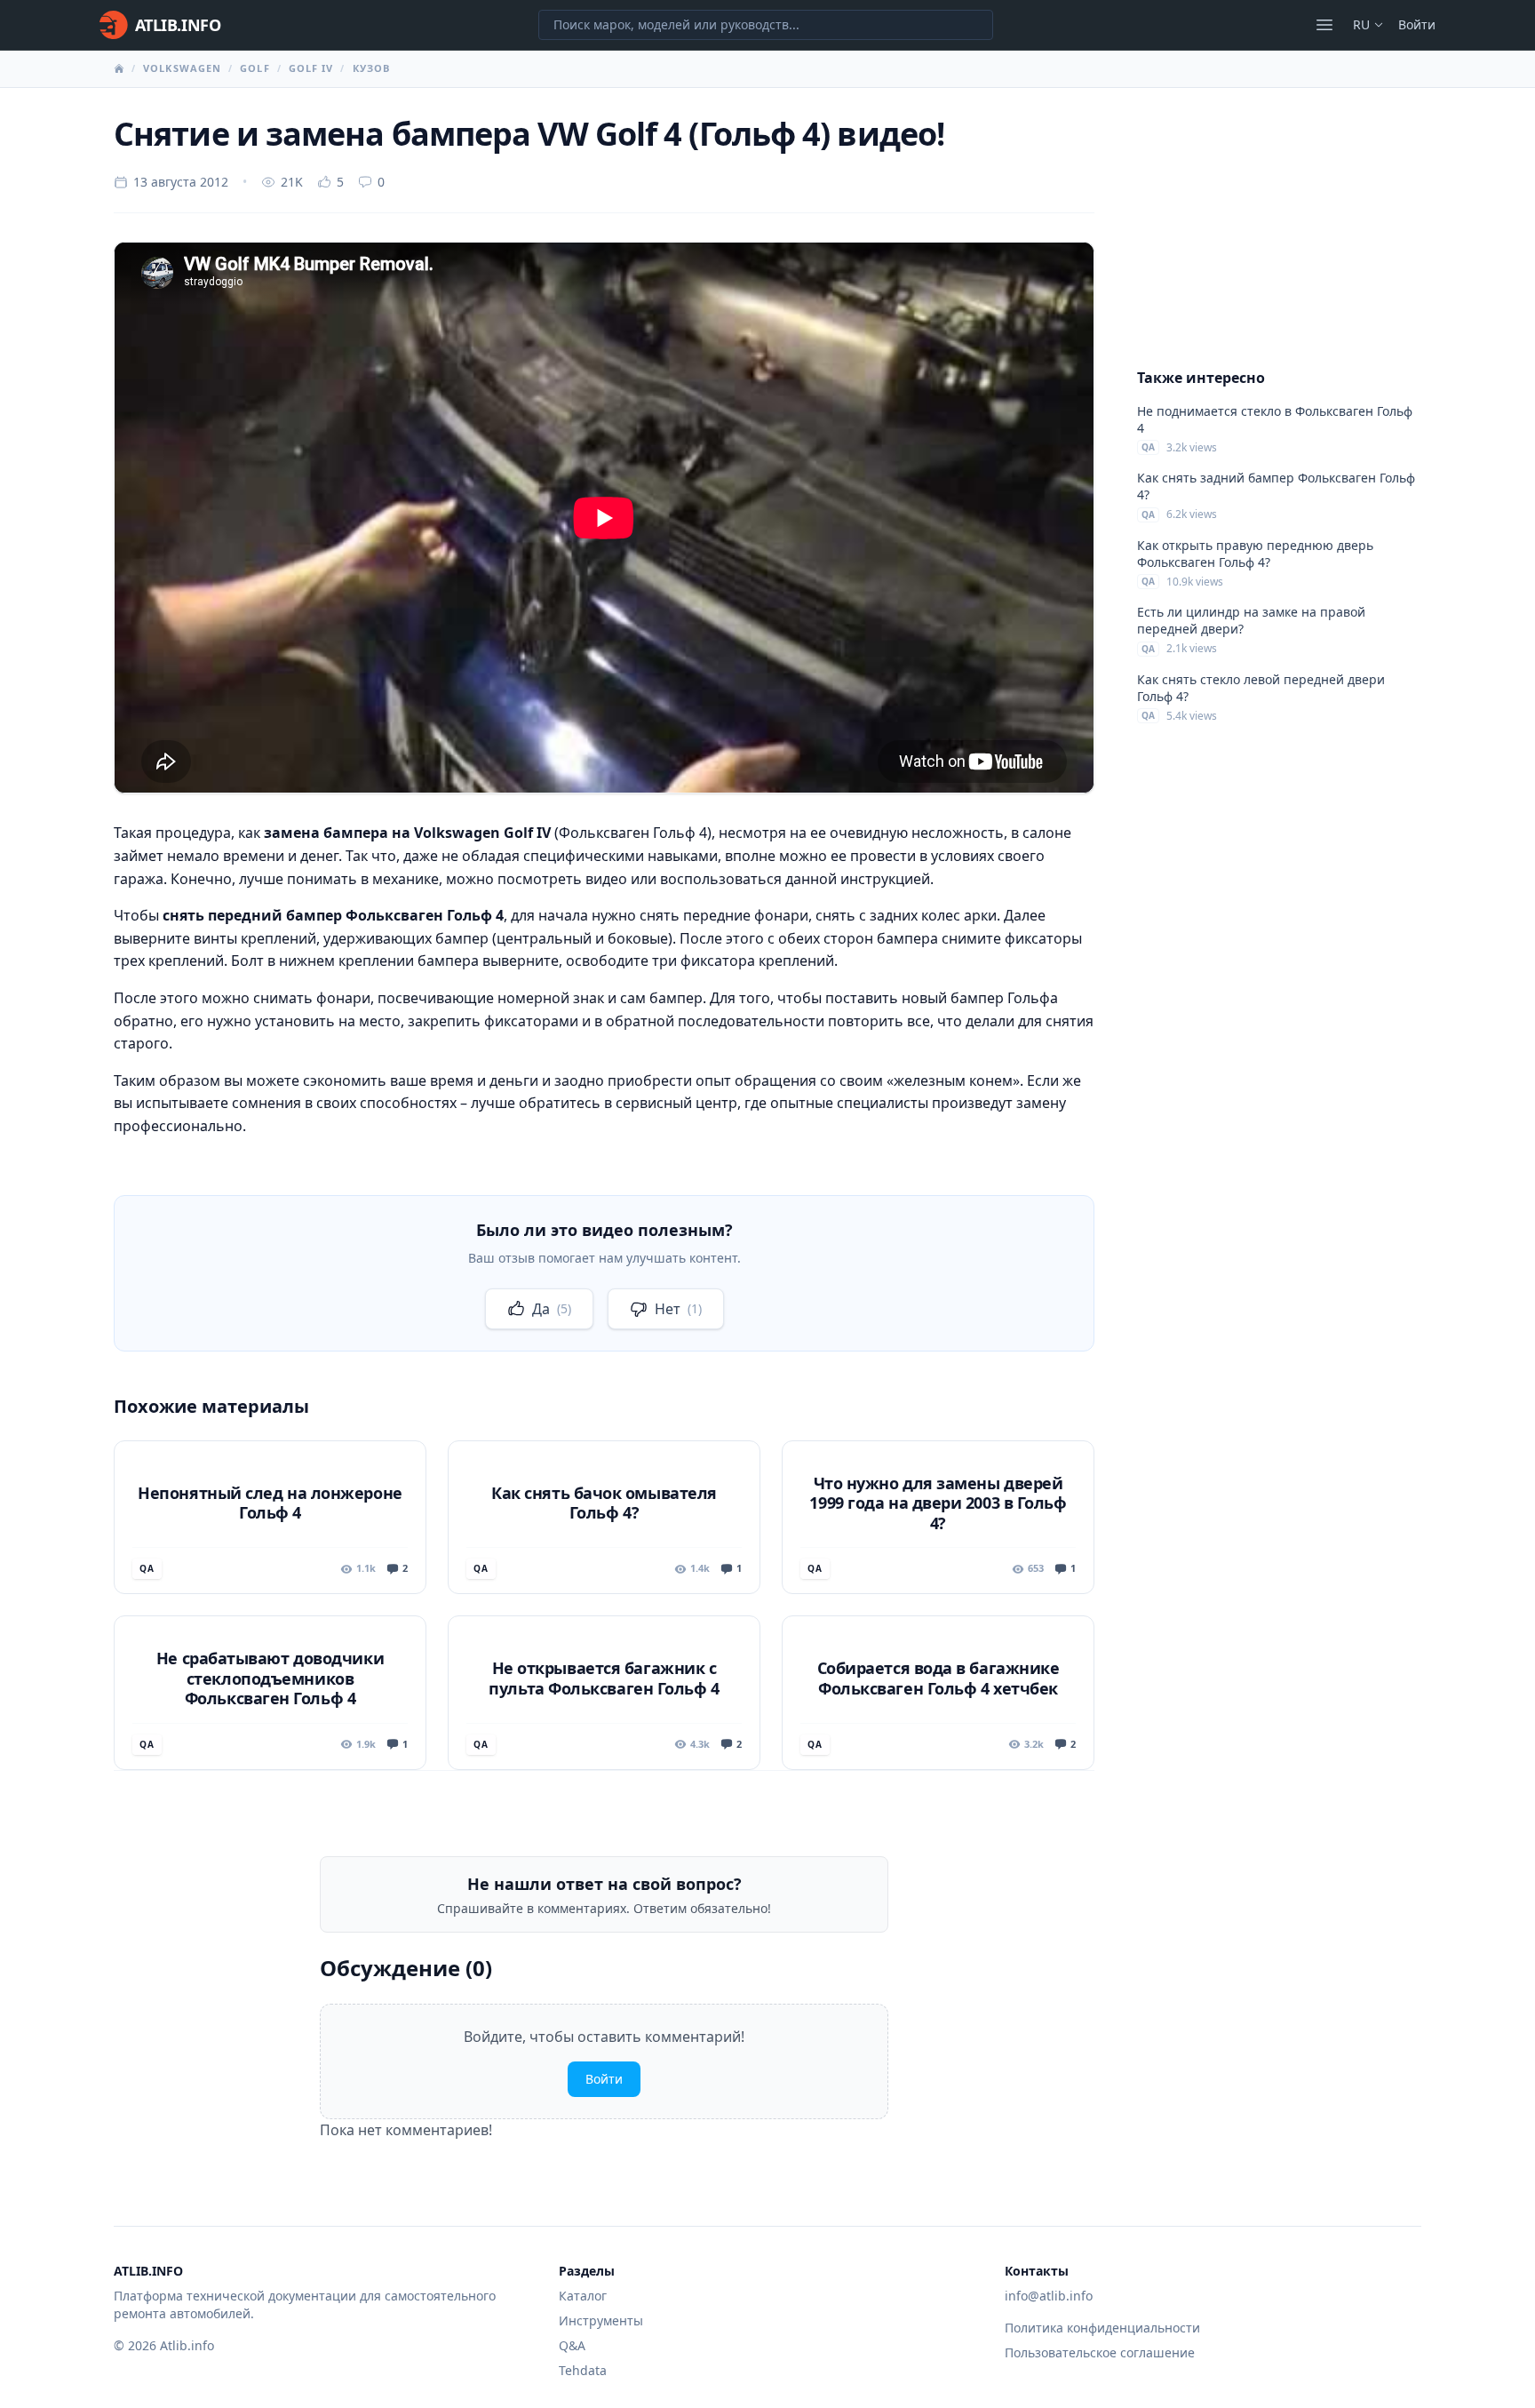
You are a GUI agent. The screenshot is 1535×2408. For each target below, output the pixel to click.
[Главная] (119, 68)
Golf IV (311, 68)
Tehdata (583, 2370)
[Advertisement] (1279, 227)
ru (1361, 24)
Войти (1417, 24)
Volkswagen (182, 68)
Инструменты (601, 2320)
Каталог (583, 2296)
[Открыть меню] (1324, 25)
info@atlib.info (1049, 2296)
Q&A (572, 2345)
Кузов (372, 68)
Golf (255, 68)
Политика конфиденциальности (1102, 2328)
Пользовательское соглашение (1100, 2352)
